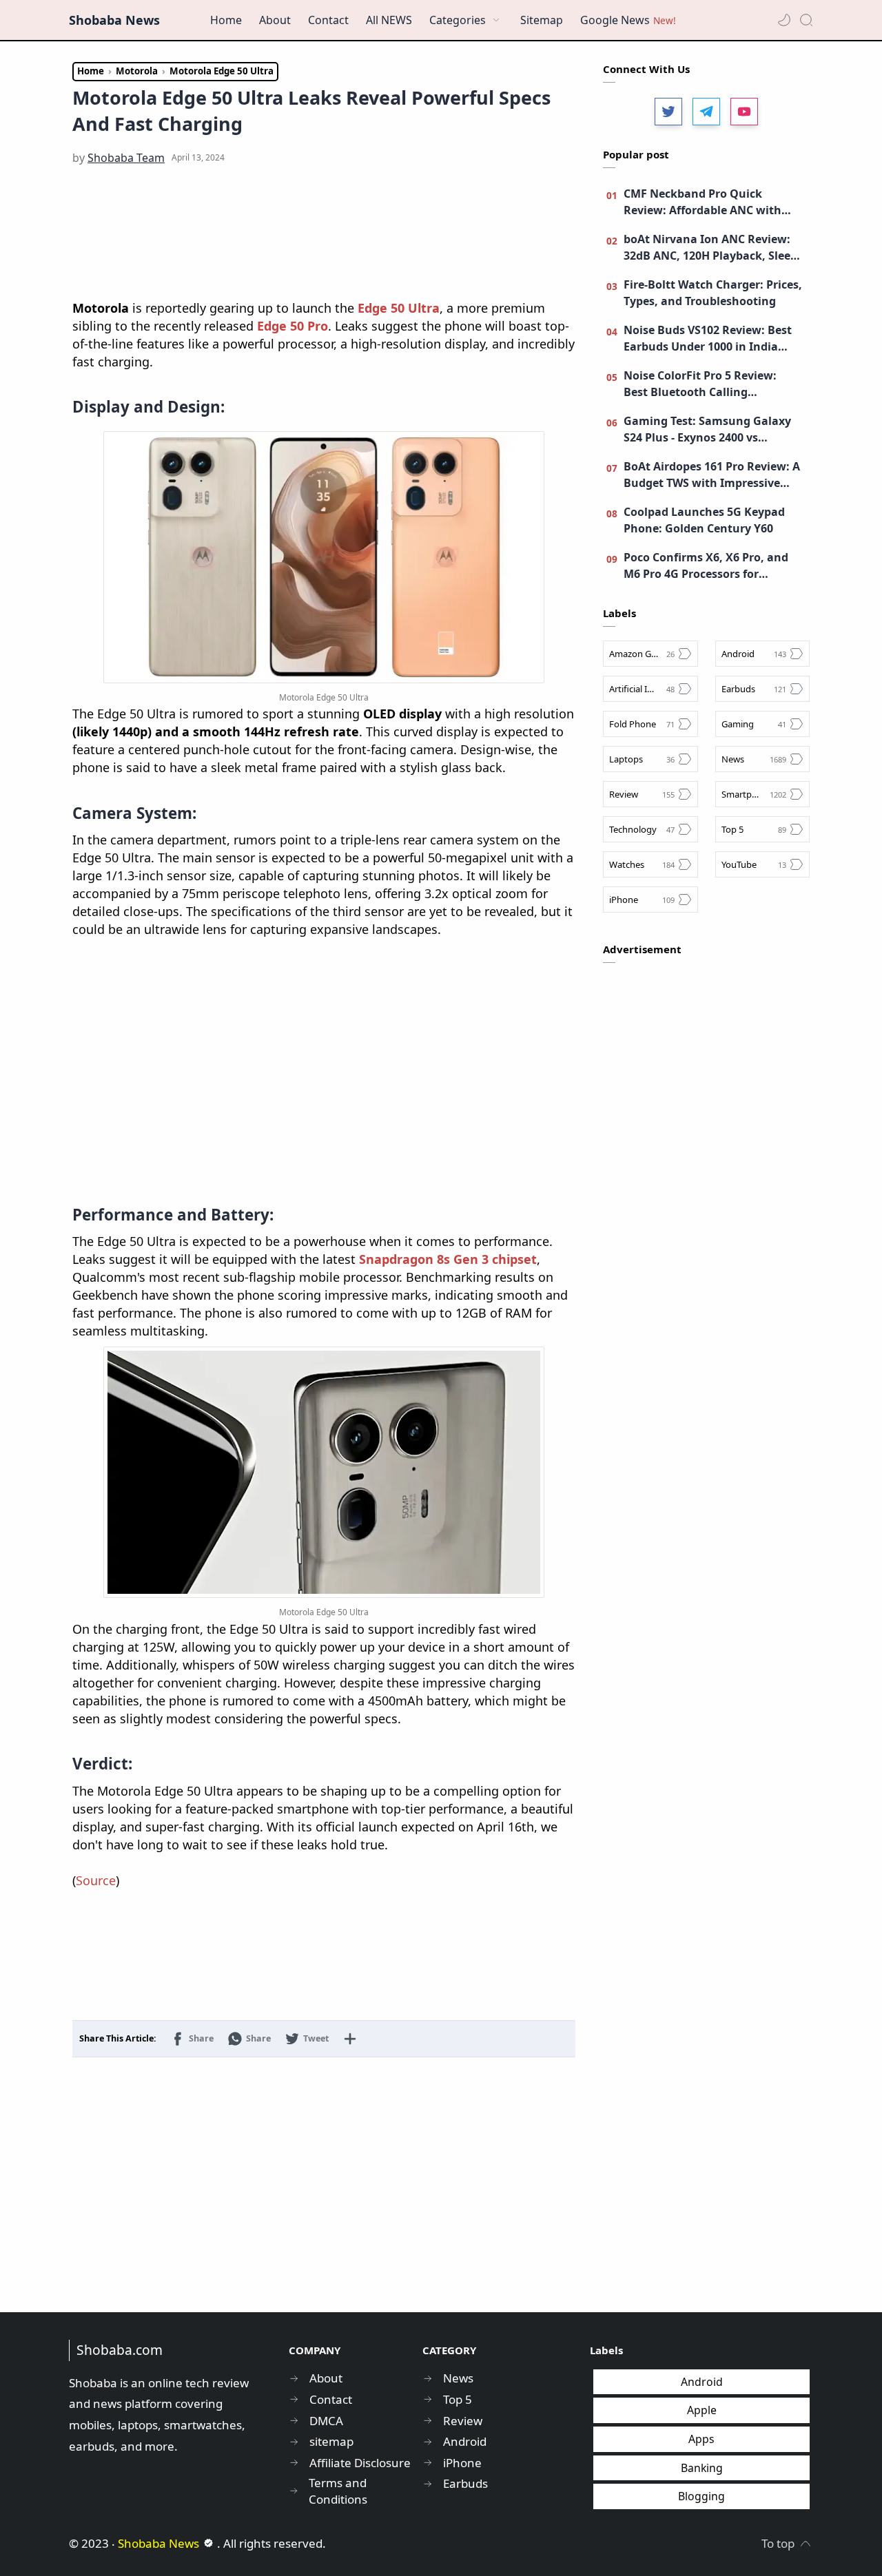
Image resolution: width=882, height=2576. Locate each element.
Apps (701, 2439)
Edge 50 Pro (293, 326)
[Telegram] (706, 112)
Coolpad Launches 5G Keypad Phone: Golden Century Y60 (704, 520)
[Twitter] (668, 112)
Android (702, 2382)
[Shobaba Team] (126, 158)
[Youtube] (744, 112)
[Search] (806, 20)
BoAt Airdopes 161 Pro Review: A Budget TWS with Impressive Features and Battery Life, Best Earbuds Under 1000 (712, 475)
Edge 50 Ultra (399, 308)
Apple (702, 2410)
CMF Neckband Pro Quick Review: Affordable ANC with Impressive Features (702, 202)
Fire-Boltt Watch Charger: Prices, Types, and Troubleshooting (713, 293)
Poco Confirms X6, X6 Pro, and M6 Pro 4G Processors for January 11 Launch (706, 566)
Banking (702, 2468)
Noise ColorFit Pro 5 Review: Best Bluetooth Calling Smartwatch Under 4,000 (700, 384)
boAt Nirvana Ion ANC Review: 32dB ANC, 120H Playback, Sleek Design (710, 248)
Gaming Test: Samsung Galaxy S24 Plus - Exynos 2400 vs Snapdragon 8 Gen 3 (707, 429)
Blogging (701, 2496)
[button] (784, 20)
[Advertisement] (324, 233)
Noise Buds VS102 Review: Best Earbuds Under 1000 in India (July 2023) (708, 339)
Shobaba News (114, 20)
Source (96, 1880)
